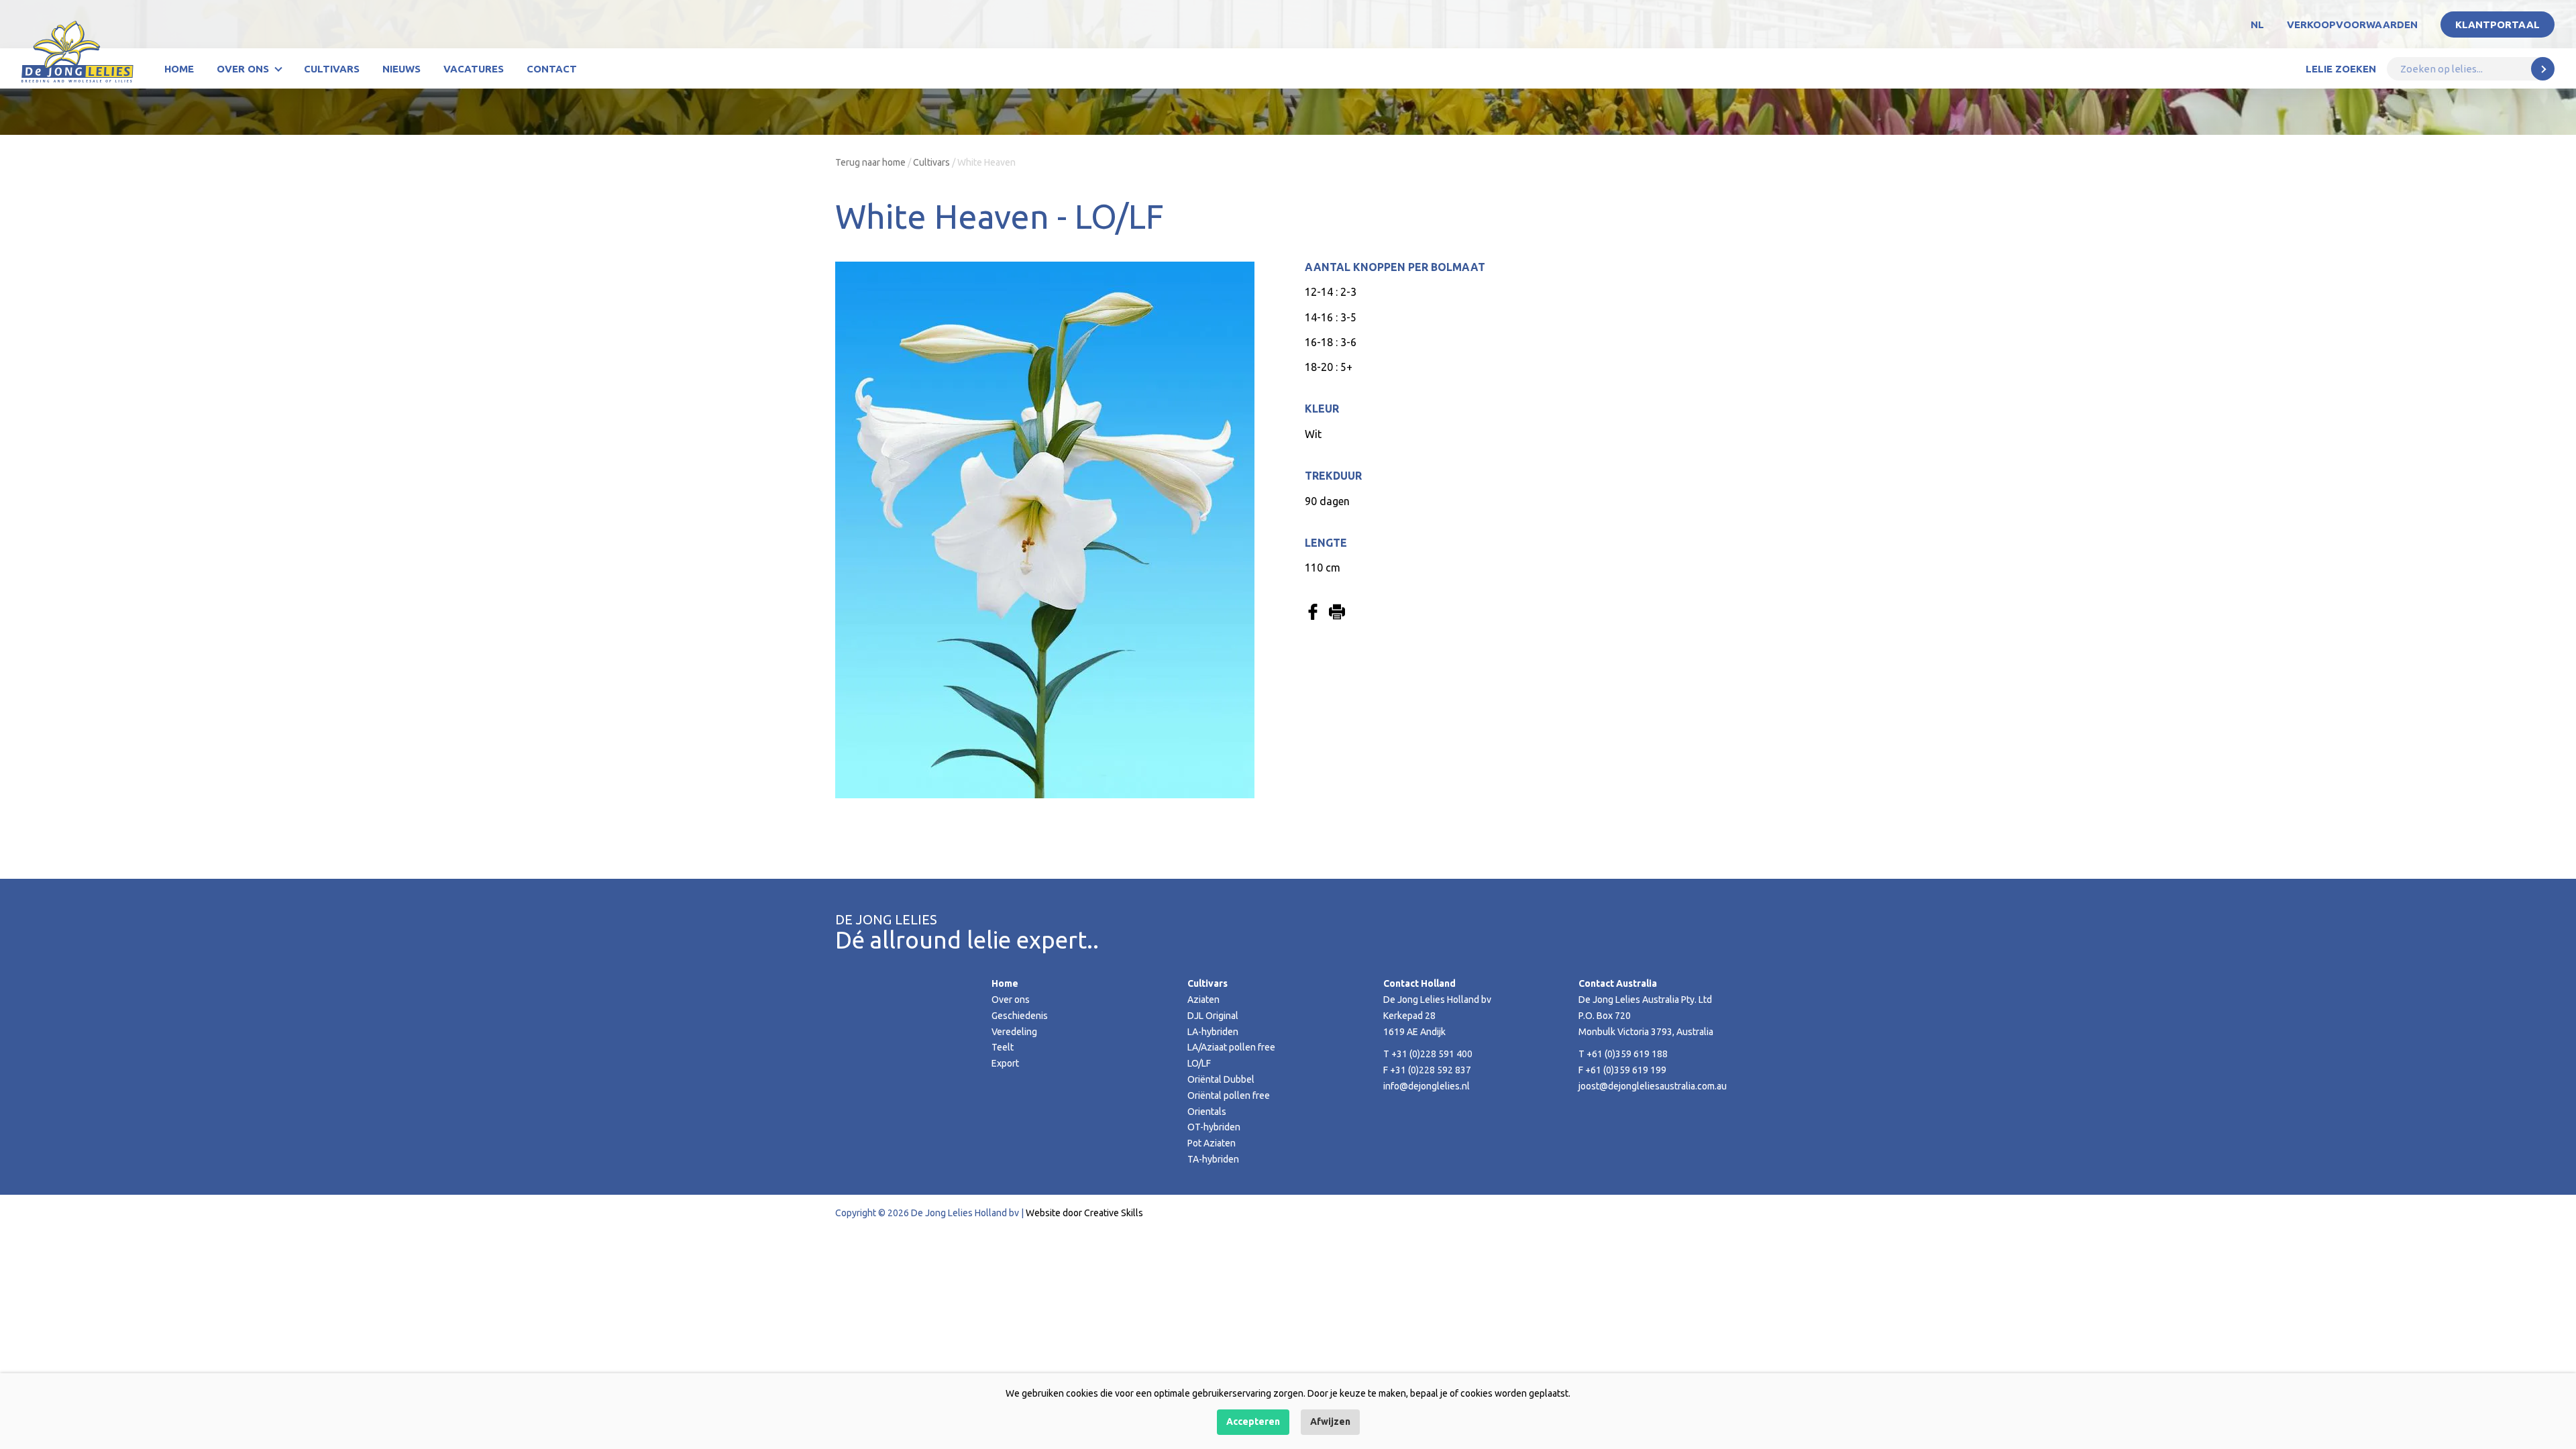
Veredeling (1014, 1032)
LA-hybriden (1213, 1032)
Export (1005, 1063)
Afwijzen (1330, 1421)
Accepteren (1253, 1421)
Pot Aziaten (1212, 1143)
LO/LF (1199, 1063)
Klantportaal (2498, 24)
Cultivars (332, 69)
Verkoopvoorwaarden (2352, 24)
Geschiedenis (1020, 1016)
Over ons (243, 69)
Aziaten (1203, 1000)
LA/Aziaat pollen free (1231, 1047)
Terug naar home (870, 162)
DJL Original (1213, 1016)
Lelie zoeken (2341, 69)
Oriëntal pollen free (1229, 1095)
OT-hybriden (1214, 1127)
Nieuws (401, 69)
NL (2257, 24)
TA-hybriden (1213, 1159)
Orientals (1207, 1112)
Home (179, 69)
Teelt (1003, 1047)
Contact (552, 69)
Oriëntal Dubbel (1221, 1079)
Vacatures (474, 69)
